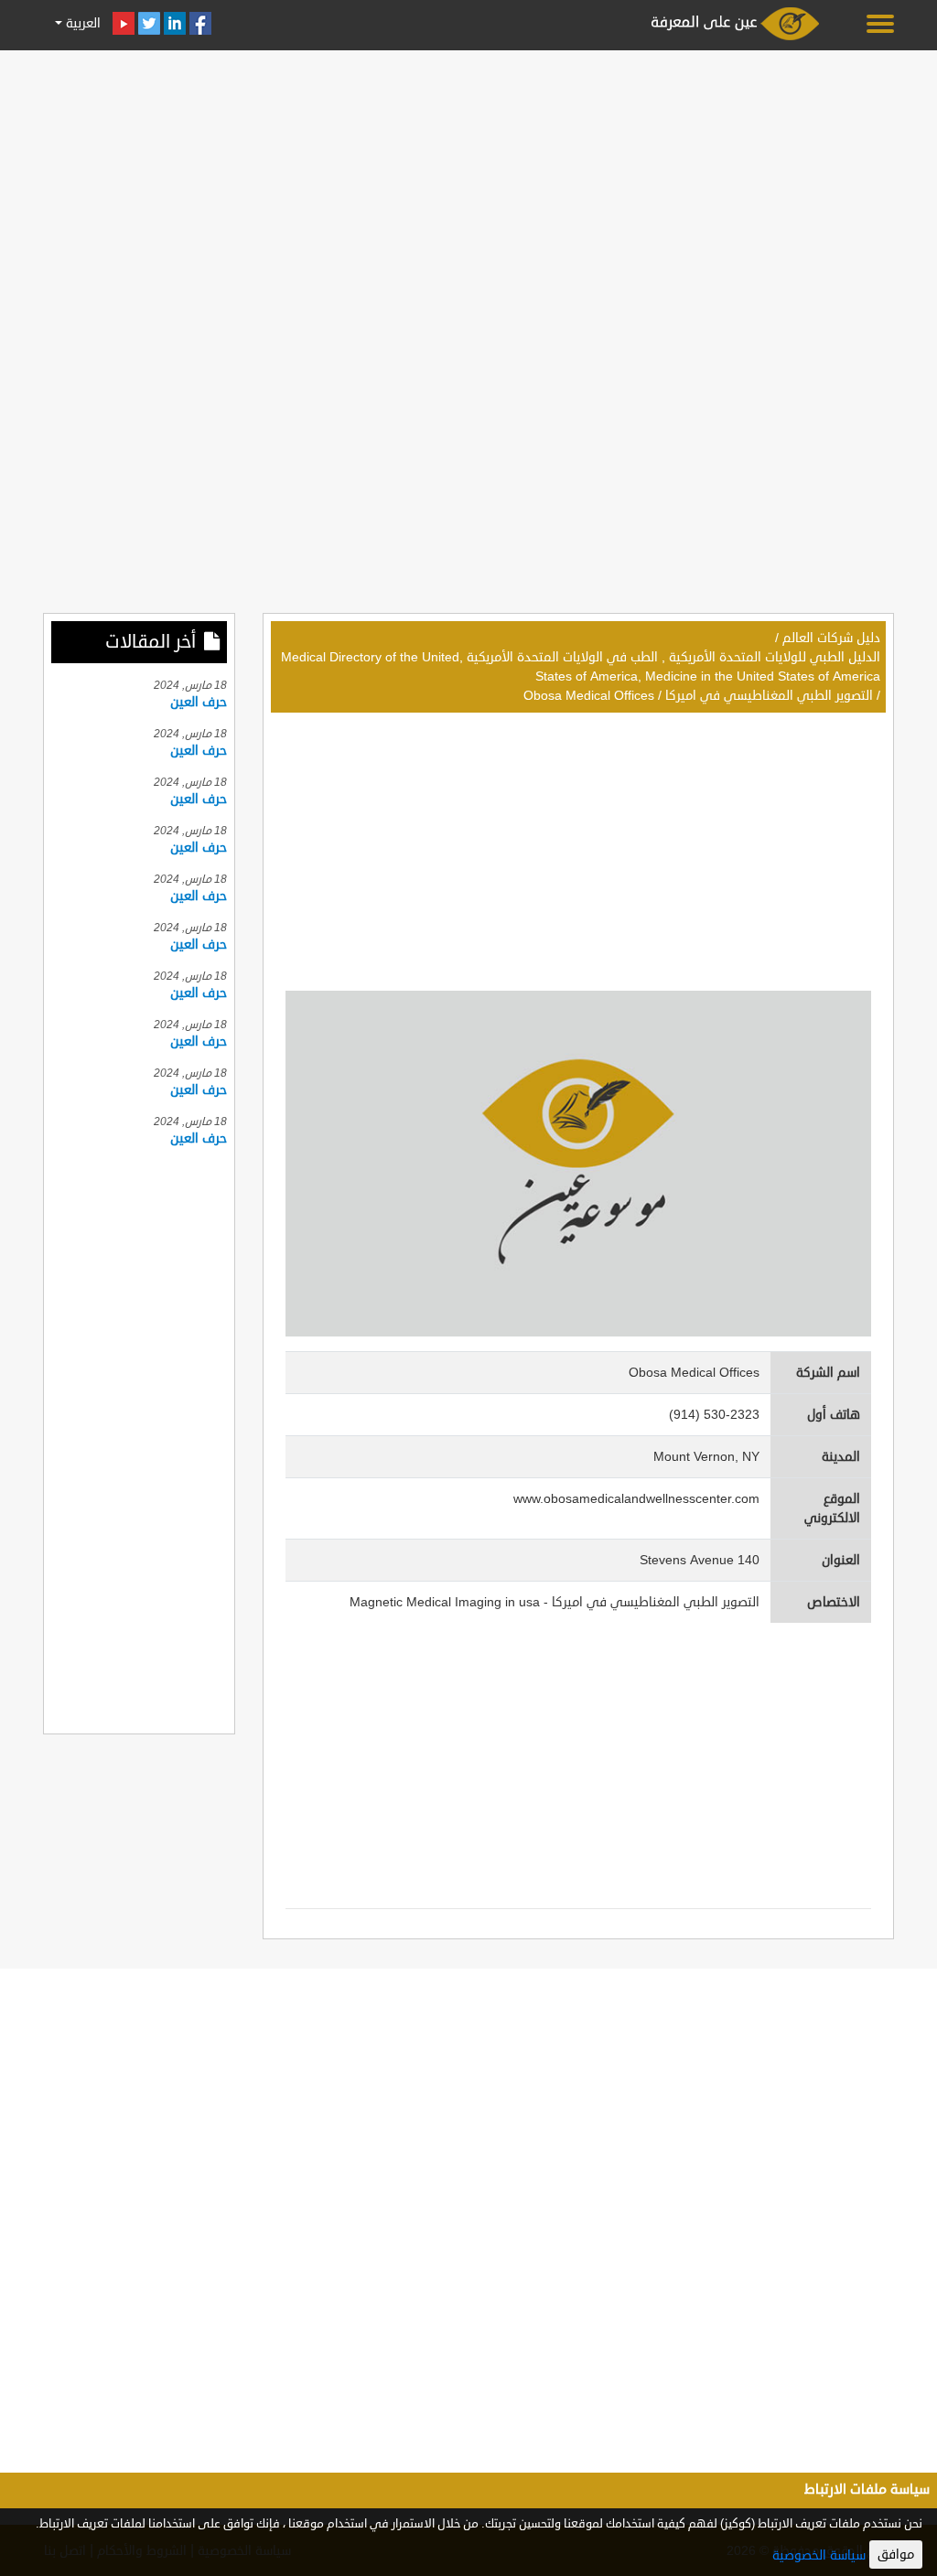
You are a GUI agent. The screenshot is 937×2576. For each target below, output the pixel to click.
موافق (896, 2555)
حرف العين (199, 702)
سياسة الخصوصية (819, 2555)
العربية (81, 23)
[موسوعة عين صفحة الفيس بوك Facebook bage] (200, 23)
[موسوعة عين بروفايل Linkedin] (175, 23)
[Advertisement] (468, 185)
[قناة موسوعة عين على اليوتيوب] (124, 23)
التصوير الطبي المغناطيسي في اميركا (769, 696)
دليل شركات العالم (831, 638)
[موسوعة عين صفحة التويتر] (149, 23)
